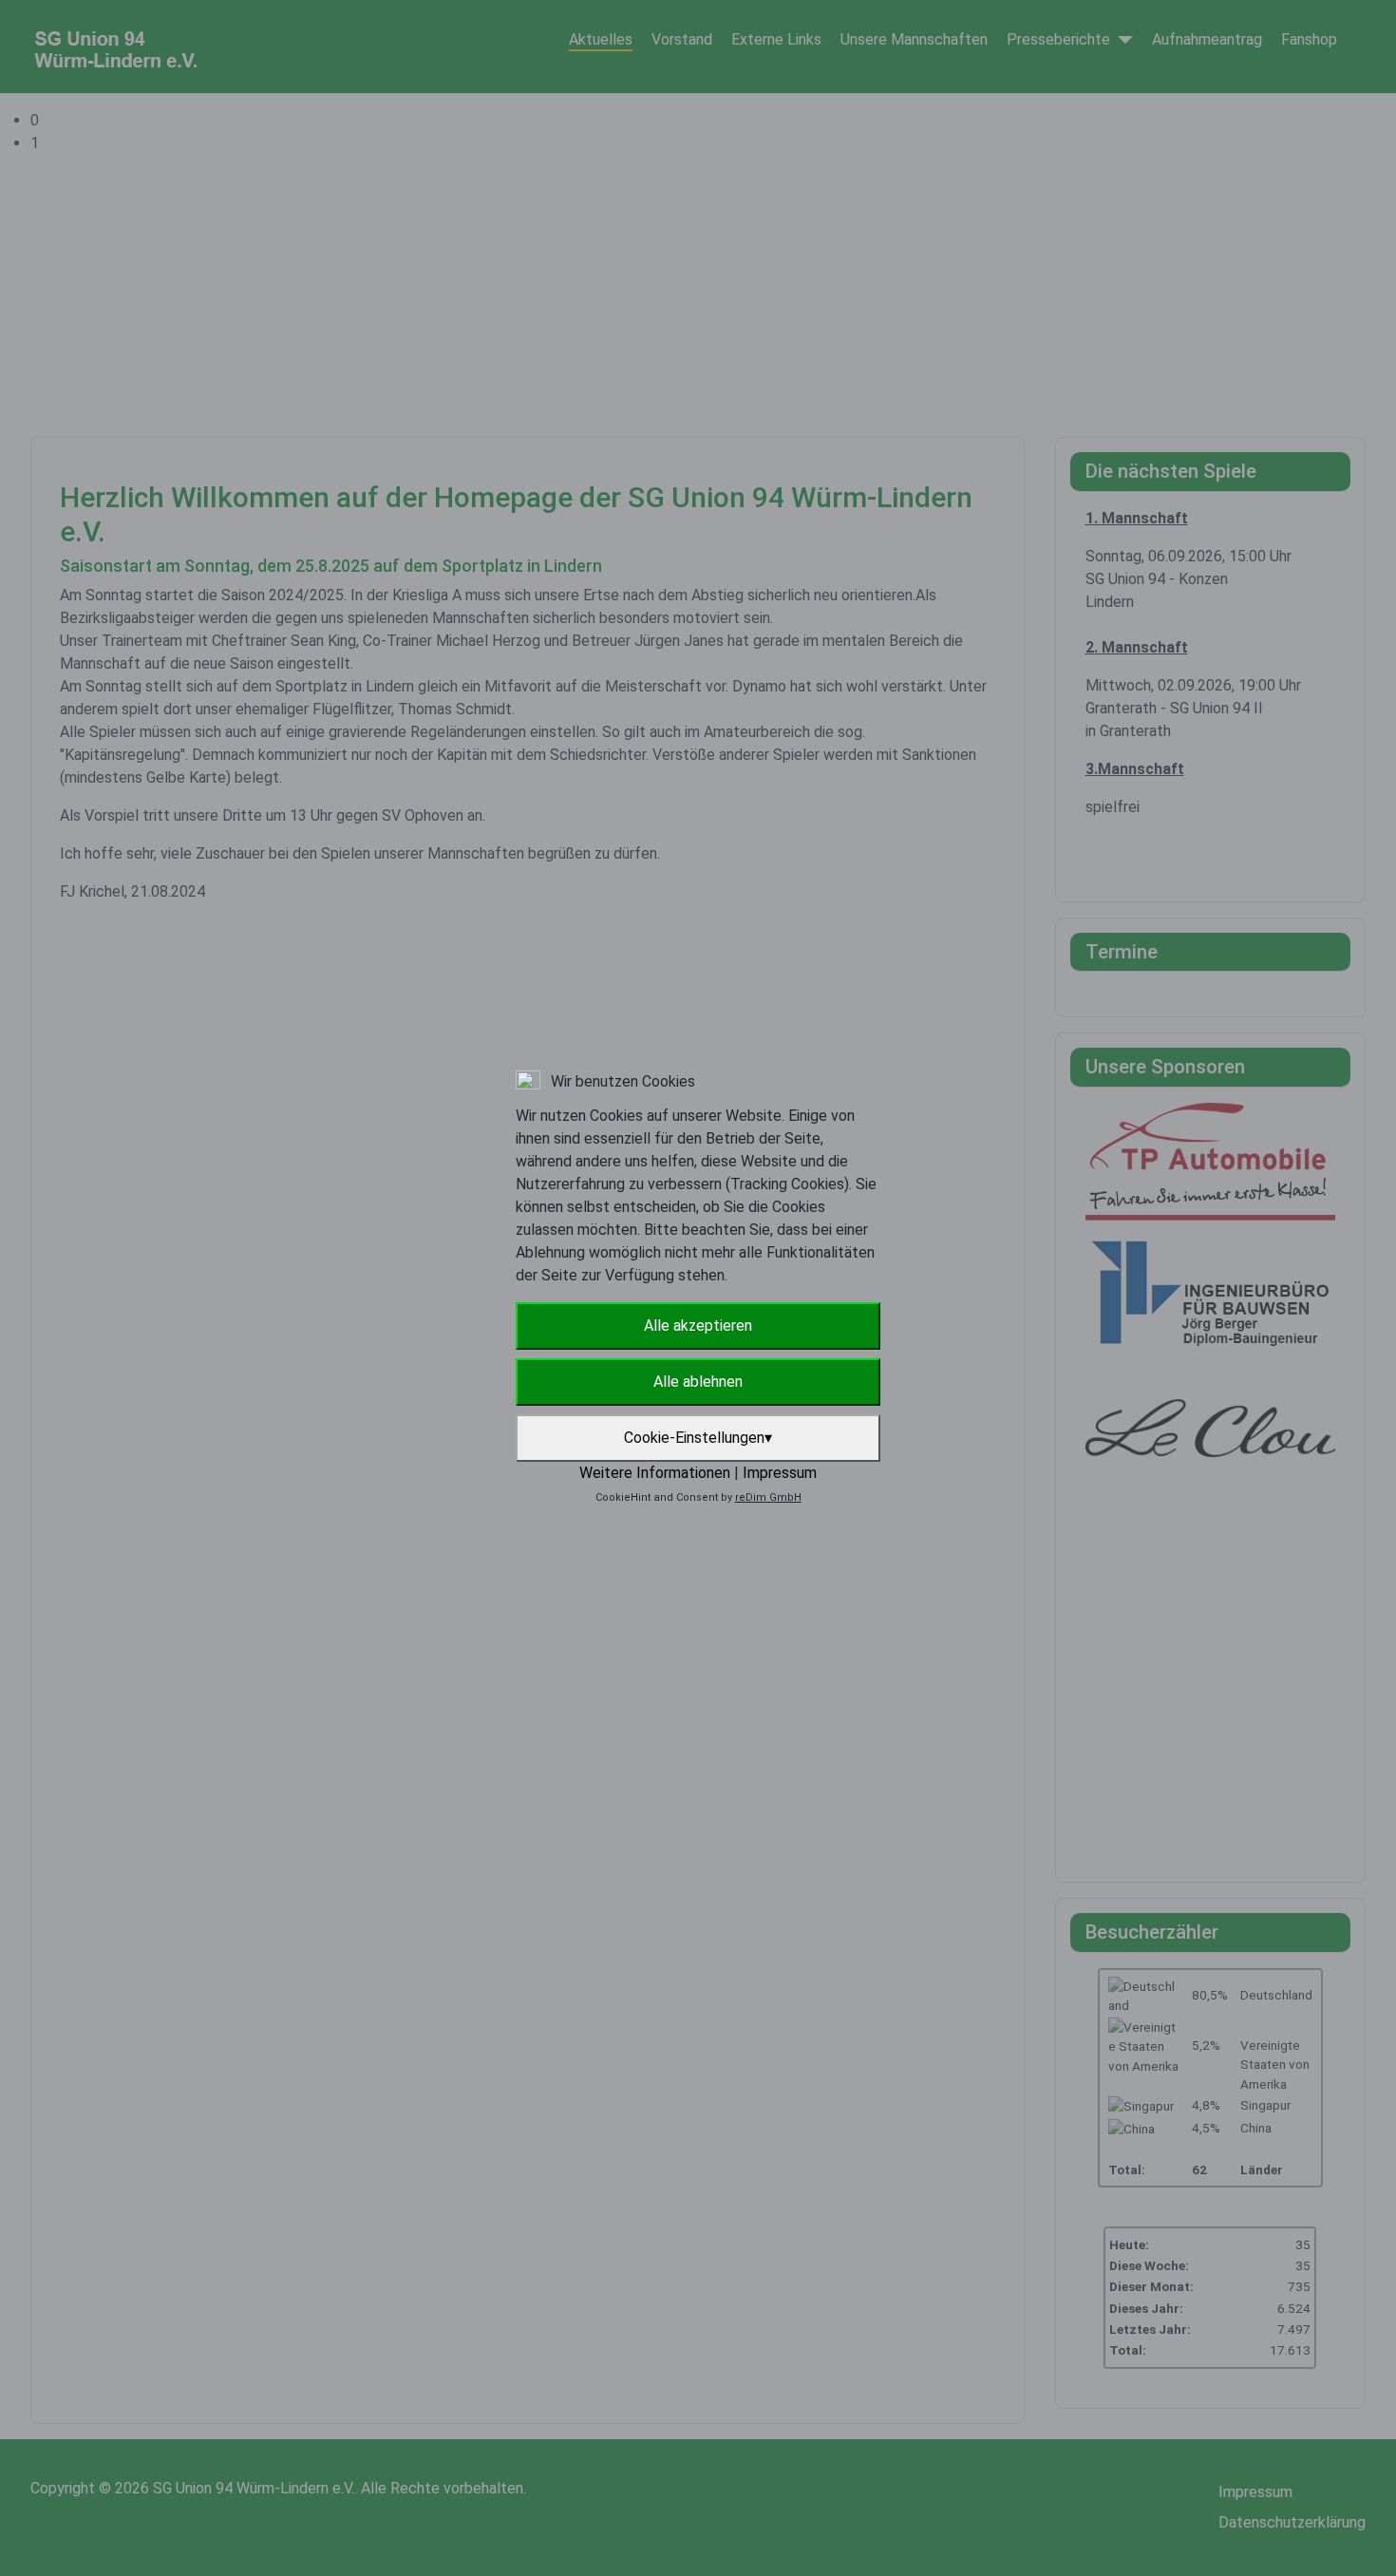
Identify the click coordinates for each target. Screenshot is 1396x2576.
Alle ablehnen (698, 1382)
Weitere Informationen (655, 1473)
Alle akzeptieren (698, 1326)
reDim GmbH (768, 1497)
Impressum (780, 1473)
